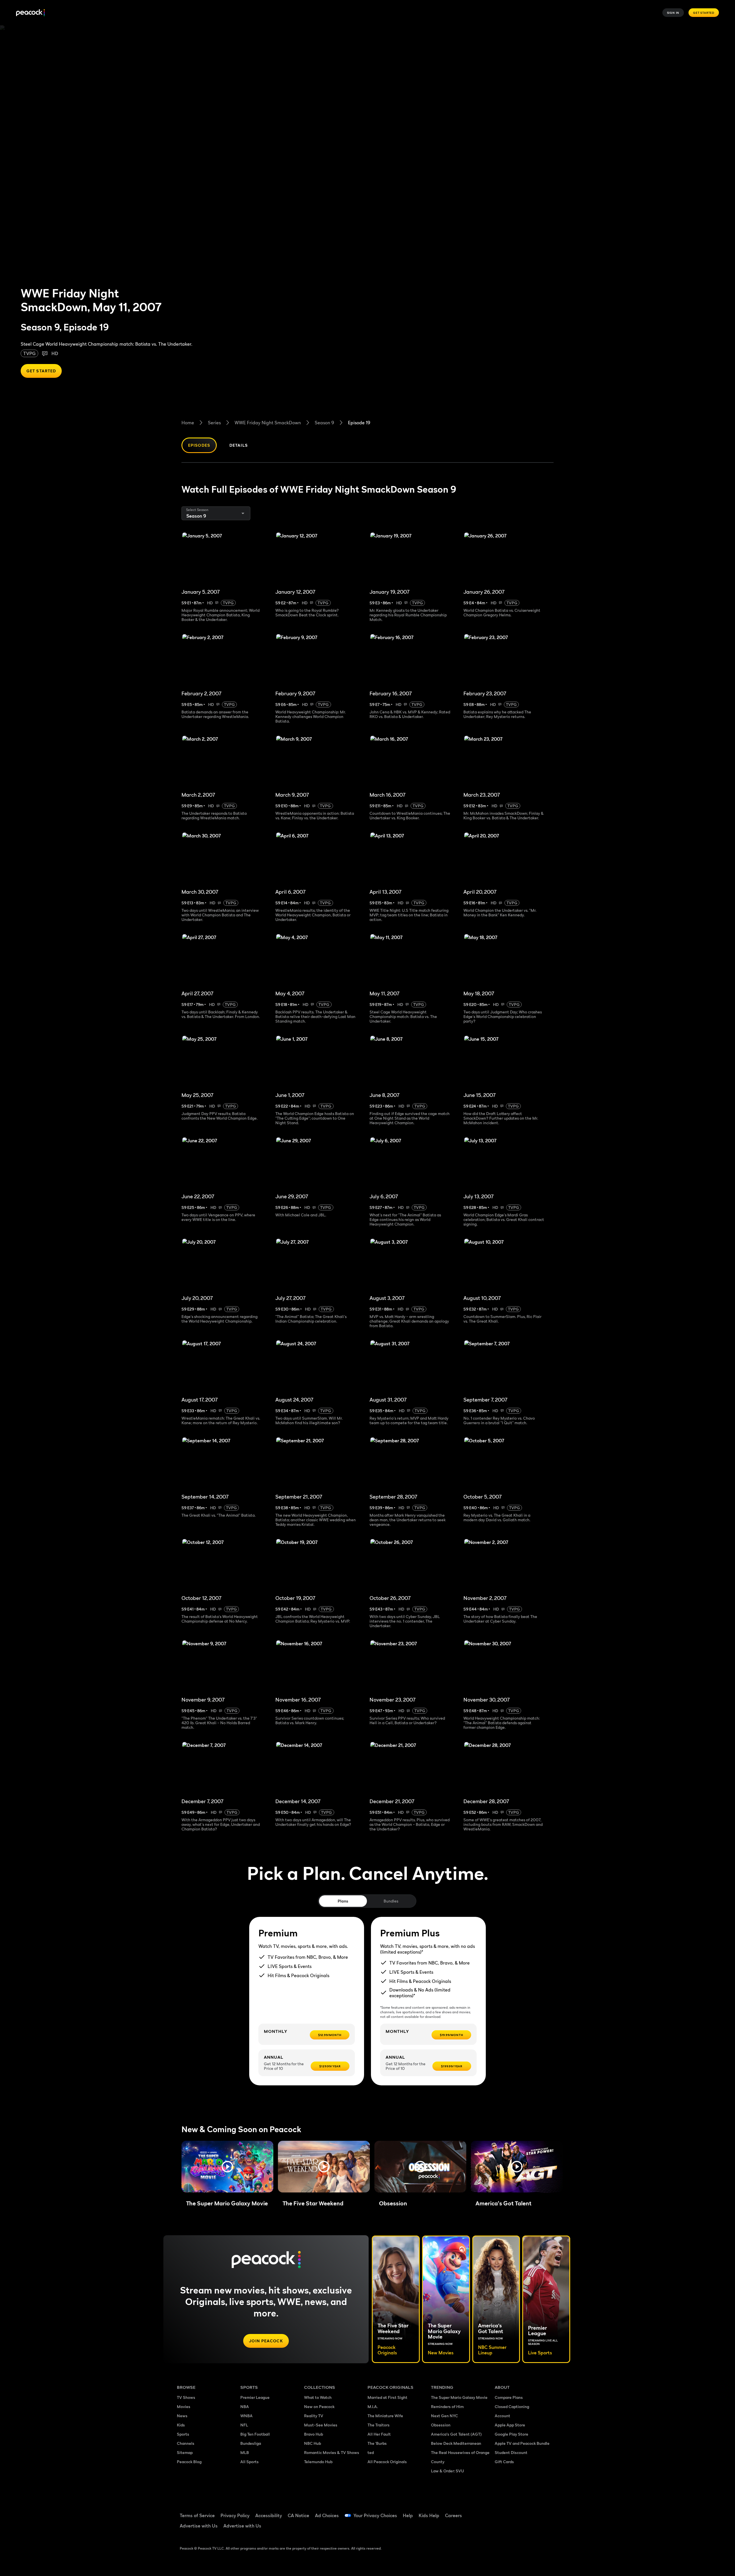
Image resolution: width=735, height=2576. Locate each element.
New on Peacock (319, 2406)
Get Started (704, 13)
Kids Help (429, 2515)
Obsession (441, 2425)
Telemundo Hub (318, 2462)
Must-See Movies (321, 2425)
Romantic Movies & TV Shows (332, 2452)
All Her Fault (379, 2434)
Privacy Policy (235, 2515)
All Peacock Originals (387, 2462)
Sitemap (185, 2452)
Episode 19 (359, 423)
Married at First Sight (387, 2397)
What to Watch (318, 2397)
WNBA (246, 2416)
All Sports (249, 2462)
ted (371, 2452)
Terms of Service (197, 2515)
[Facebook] (502, 2512)
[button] (227, 2167)
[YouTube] (532, 2512)
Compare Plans (509, 2397)
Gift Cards (504, 2462)
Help (408, 2515)
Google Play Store (511, 2434)
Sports (183, 2434)
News (182, 2416)
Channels (186, 2443)
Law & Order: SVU (447, 2471)
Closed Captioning (512, 2406)
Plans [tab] (343, 1901)
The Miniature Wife (385, 2416)
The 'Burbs (377, 2443)
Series (214, 423)
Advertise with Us (199, 2526)
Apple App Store (510, 2425)
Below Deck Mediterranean (456, 2443)
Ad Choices (327, 2515)
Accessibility (269, 2515)
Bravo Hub (314, 2434)
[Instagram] (547, 2512)
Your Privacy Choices (375, 2515)
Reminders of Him (447, 2406)
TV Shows (186, 2397)
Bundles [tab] (391, 1901)
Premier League (255, 2397)
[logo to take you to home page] (30, 13)
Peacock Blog (189, 2462)
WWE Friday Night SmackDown (268, 423)
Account (502, 2416)
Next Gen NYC (444, 2416)
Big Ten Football (255, 2434)
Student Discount (511, 2452)
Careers (453, 2515)
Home (188, 423)
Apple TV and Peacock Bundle (522, 2443)
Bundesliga (251, 2443)
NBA (245, 2406)
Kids (181, 2425)
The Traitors (379, 2425)
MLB (245, 2452)
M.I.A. (373, 2406)
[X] (502, 2528)
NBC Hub (313, 2443)
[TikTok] (517, 2512)
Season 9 (324, 423)
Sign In (673, 13)
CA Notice (298, 2515)
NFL (244, 2425)
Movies (184, 2406)
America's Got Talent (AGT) (456, 2434)
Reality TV (314, 2416)
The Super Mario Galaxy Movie (459, 2397)
